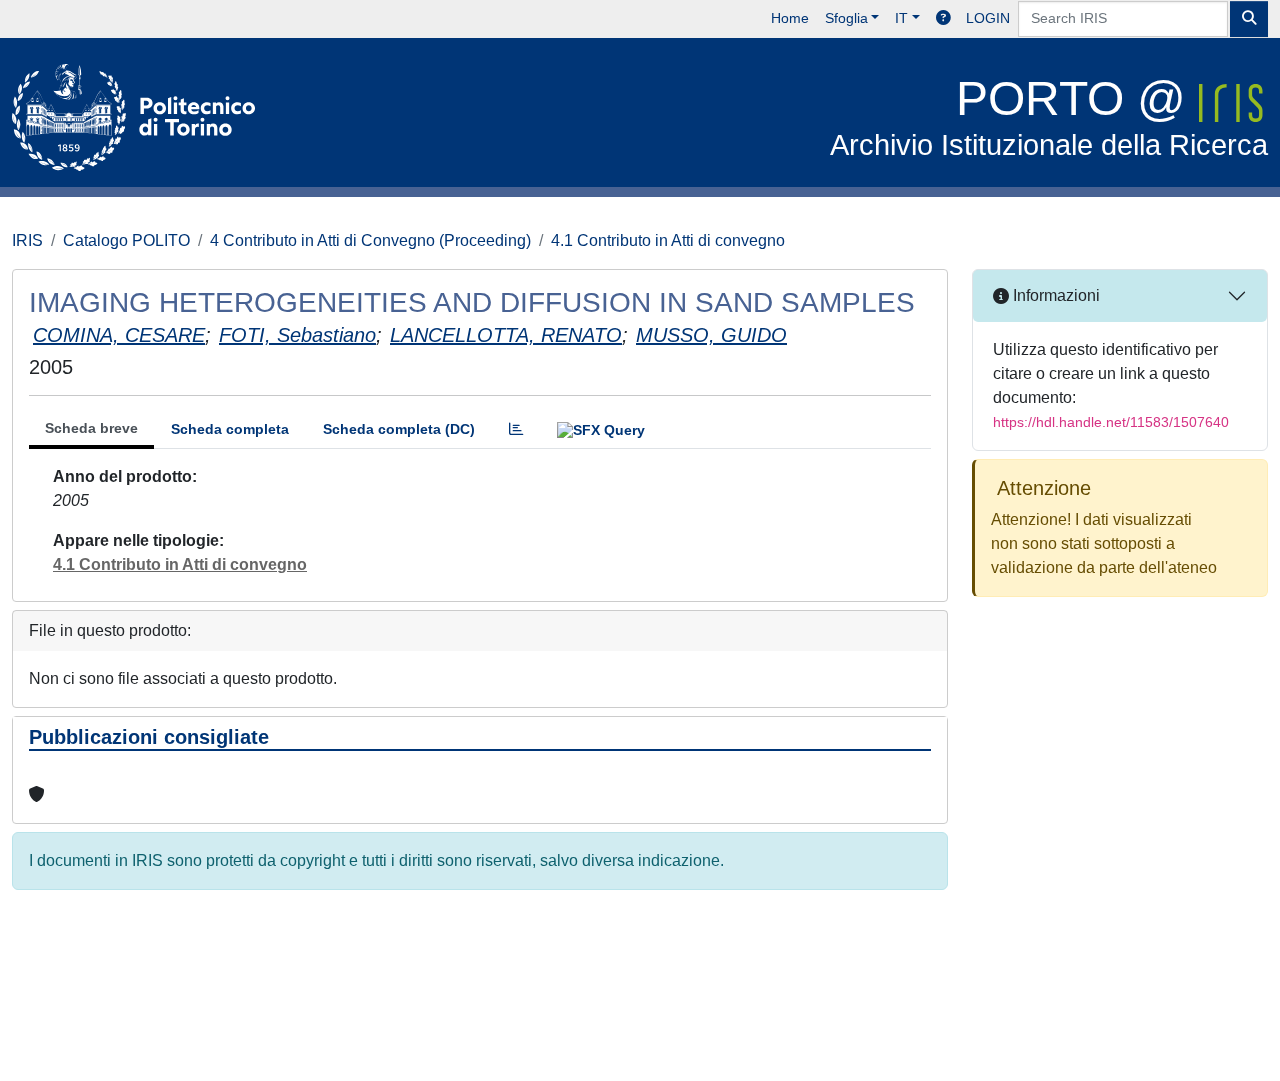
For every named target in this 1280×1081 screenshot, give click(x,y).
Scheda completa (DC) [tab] (399, 429)
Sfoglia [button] (846, 18)
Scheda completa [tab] (230, 429)
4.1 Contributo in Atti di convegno (668, 240)
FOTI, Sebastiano (297, 335)
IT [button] (901, 18)
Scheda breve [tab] (91, 428)
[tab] (516, 429)
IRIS (27, 240)
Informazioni (1054, 295)
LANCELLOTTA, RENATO (506, 335)
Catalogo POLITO (126, 240)
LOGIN (988, 18)
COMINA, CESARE (119, 335)
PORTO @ (1049, 116)
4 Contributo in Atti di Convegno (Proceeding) (370, 240)
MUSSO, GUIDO (711, 335)
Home (790, 18)
